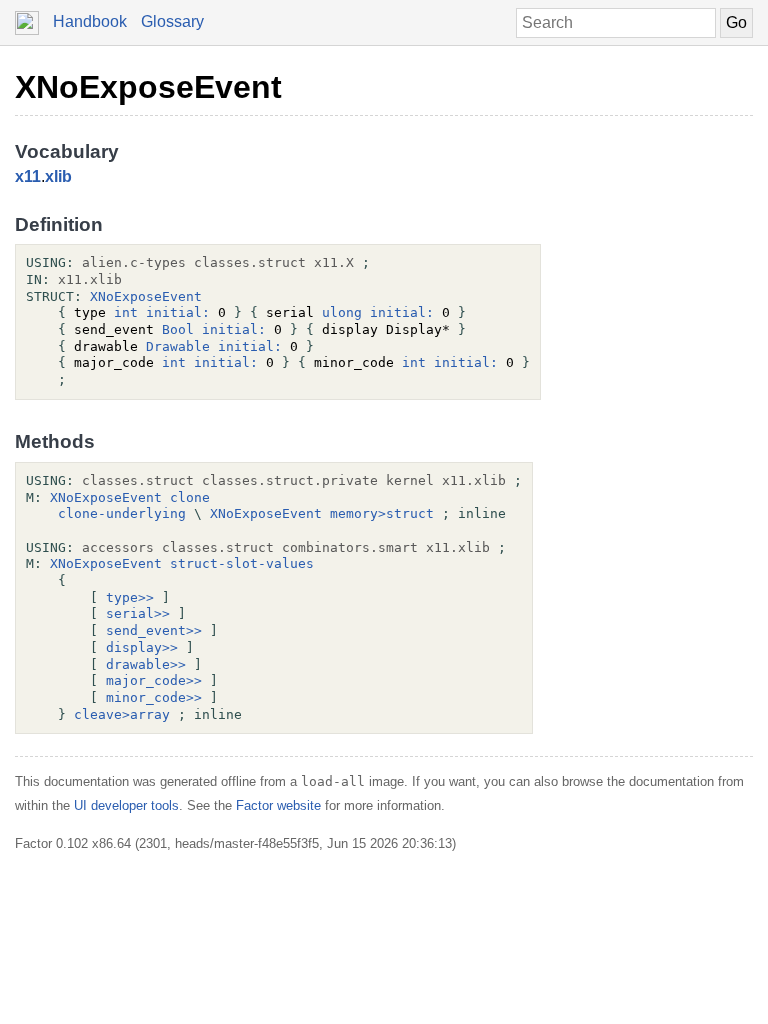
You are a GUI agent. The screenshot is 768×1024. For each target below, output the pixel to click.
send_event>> (154, 630)
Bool (178, 329)
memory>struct (382, 513)
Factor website (278, 805)
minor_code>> (154, 697)
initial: (178, 312)
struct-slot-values (242, 563)
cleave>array (122, 714)
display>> (142, 647)
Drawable (178, 346)
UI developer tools (126, 805)
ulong (342, 312)
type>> (130, 597)
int (126, 312)
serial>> (138, 613)
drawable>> (146, 664)
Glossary (172, 21)
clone (190, 497)
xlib (58, 176)
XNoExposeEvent (148, 87)
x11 (28, 176)
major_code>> (154, 680)
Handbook (90, 21)
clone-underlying (122, 513)
